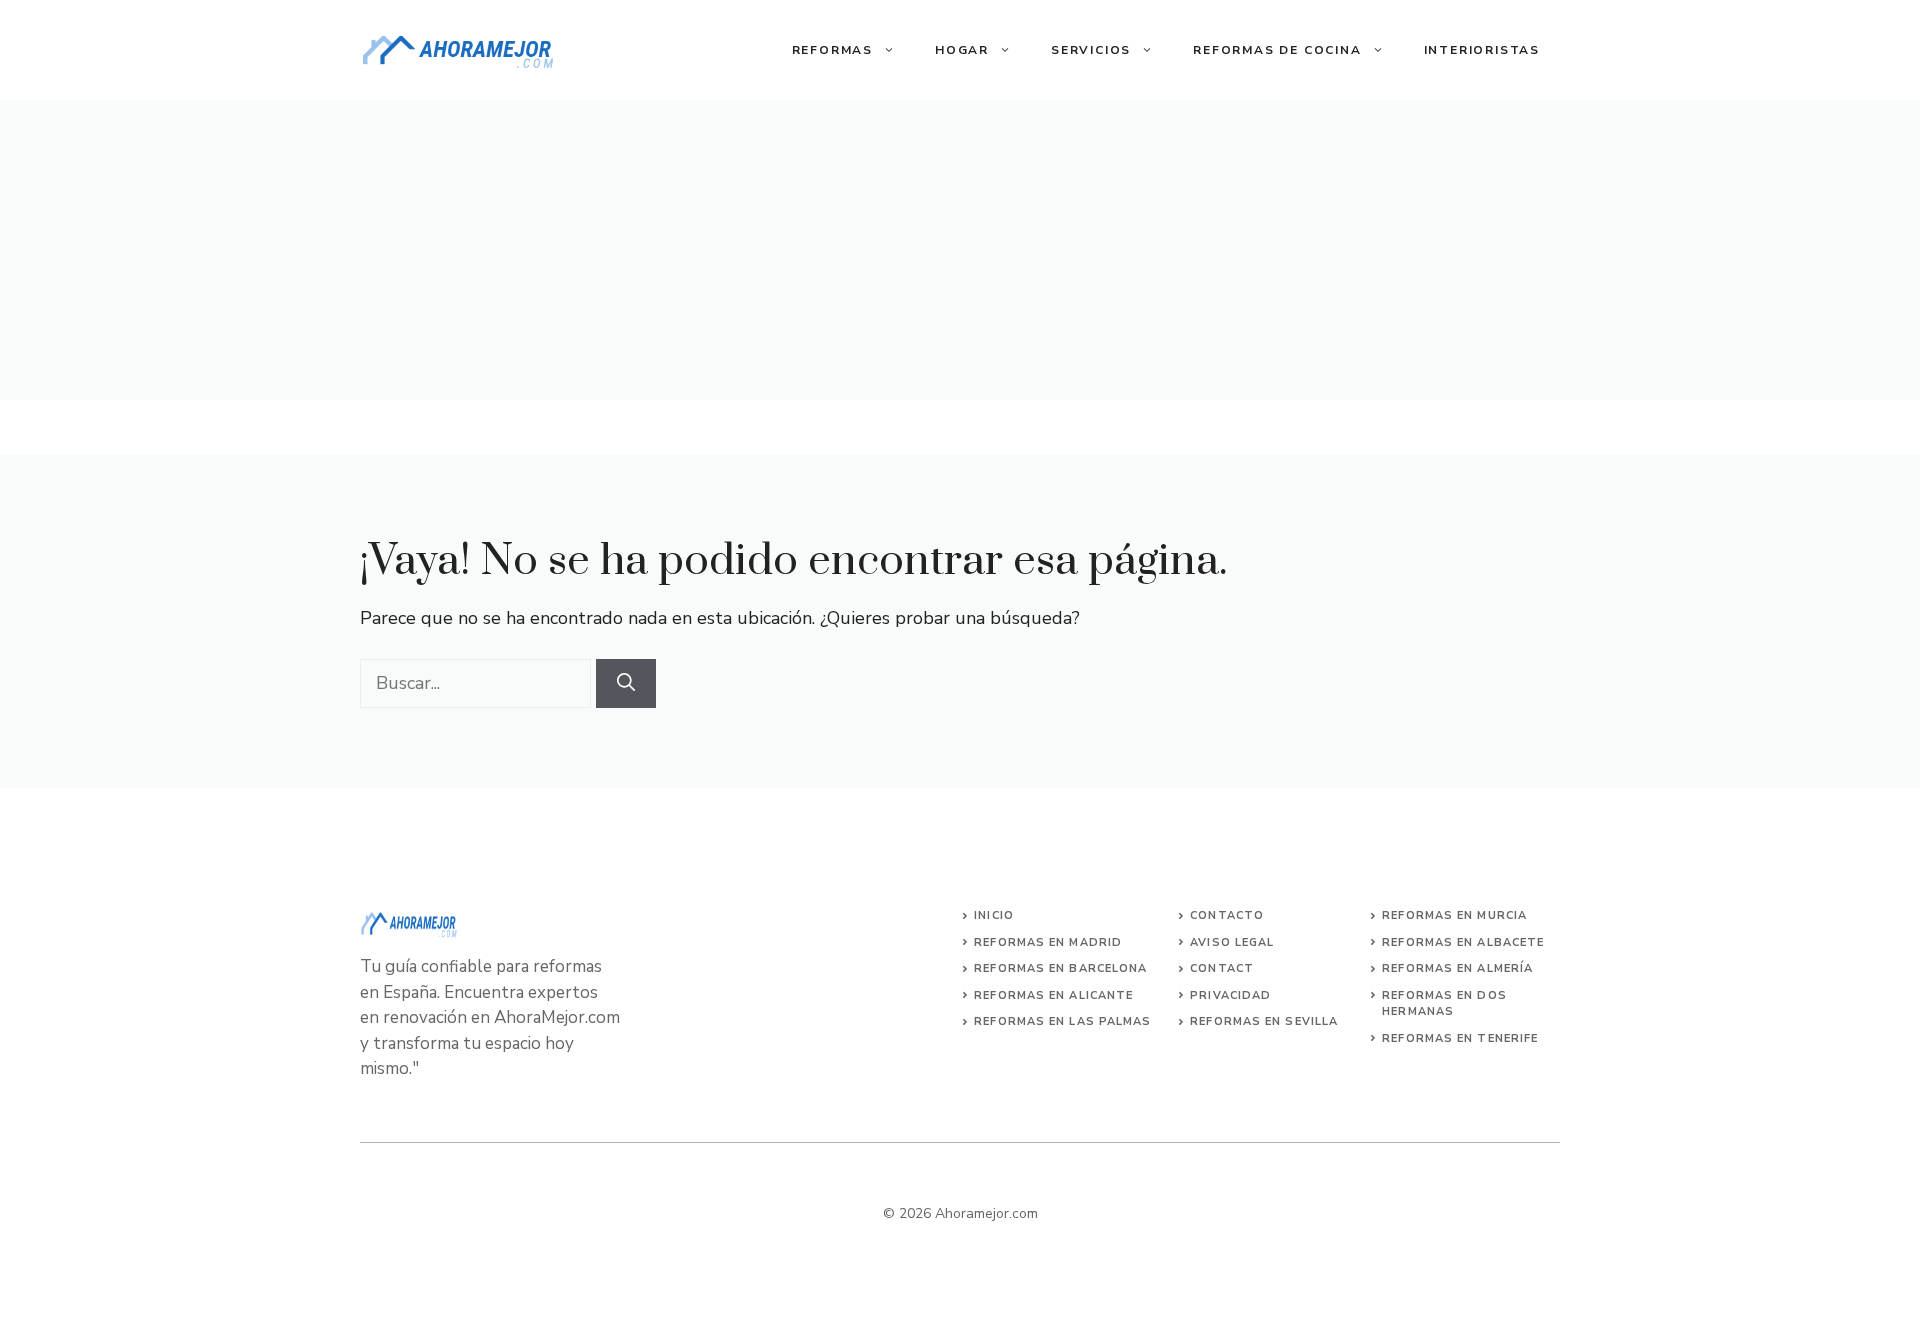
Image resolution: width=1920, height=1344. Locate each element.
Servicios (1091, 50)
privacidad (1230, 995)
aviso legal (1232, 942)
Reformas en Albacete (1463, 942)
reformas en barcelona (1060, 968)
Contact (1222, 968)
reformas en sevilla (1264, 1021)
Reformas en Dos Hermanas (1444, 1004)
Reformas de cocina (1277, 50)
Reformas (832, 50)
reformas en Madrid (1048, 942)
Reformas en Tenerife (1460, 1038)
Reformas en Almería (1457, 968)
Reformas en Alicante (1053, 995)
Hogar (962, 50)
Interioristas (1482, 50)
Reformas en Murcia (1454, 915)
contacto (1227, 915)
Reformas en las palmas (1062, 1021)
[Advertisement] (960, 250)
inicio (994, 915)
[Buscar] (626, 683)
